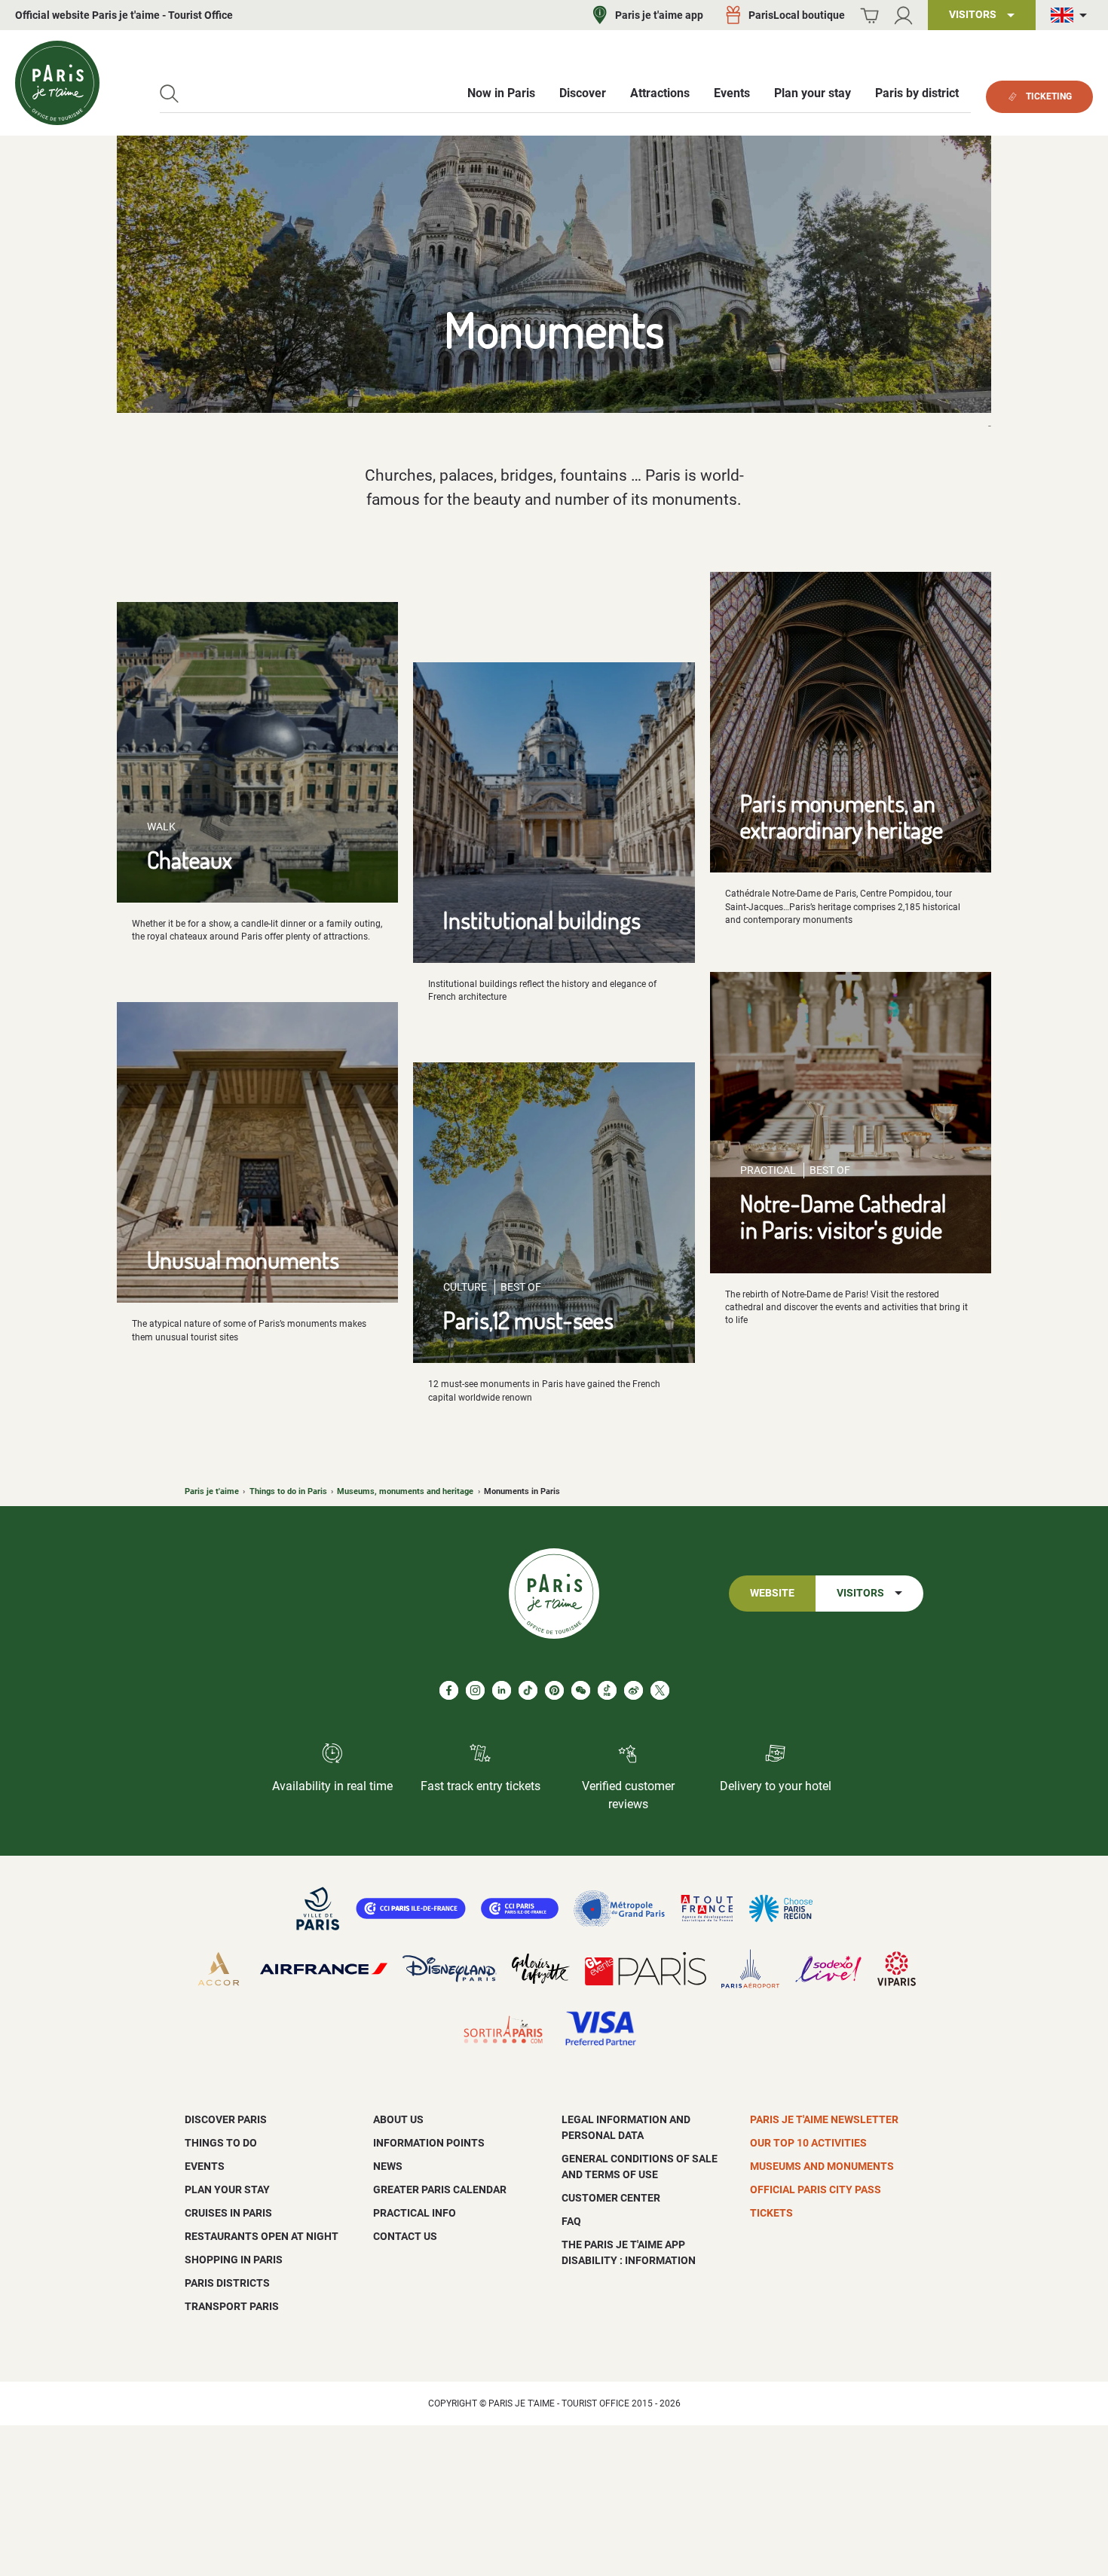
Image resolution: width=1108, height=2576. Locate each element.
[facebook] (449, 1690)
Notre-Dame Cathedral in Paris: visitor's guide (843, 1216)
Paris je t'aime (212, 1491)
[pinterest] (554, 1690)
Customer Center (611, 2198)
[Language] (1072, 15)
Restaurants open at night (262, 2236)
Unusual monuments (243, 1259)
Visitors (860, 1593)
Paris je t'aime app (659, 15)
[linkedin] (502, 1690)
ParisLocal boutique (797, 15)
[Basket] (869, 15)
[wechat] (581, 1690)
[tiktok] (528, 1690)
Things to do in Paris (288, 1491)
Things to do (221, 2143)
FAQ (571, 2221)
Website (772, 1593)
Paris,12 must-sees (528, 1320)
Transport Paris (232, 2306)
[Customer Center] (903, 15)
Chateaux (190, 859)
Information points (429, 2143)
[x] (660, 1690)
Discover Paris (226, 2119)
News (388, 2166)
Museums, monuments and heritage (405, 1491)
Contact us (405, 2236)
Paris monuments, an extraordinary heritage (842, 816)
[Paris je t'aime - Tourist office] (57, 83)
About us (398, 2119)
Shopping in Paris (234, 2260)
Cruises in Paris (228, 2213)
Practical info (415, 2213)
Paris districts (227, 2283)
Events (205, 2166)
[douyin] (607, 1690)
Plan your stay (227, 2189)
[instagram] (475, 1690)
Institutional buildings (542, 920)
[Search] (169, 94)
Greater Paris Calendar (440, 2189)
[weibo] (634, 1690)
